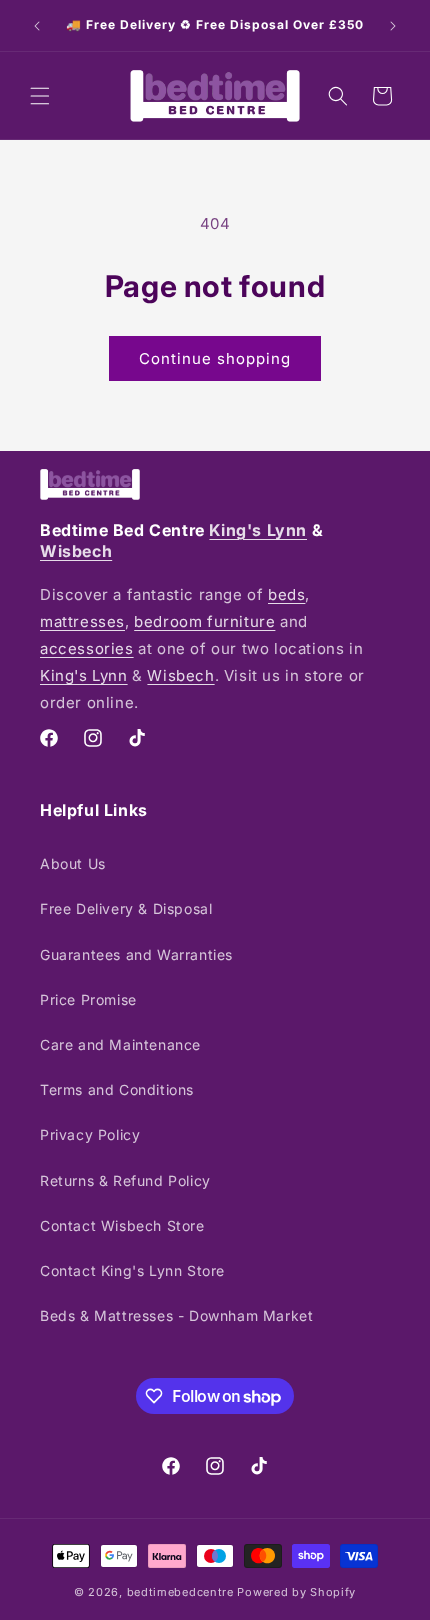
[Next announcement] (393, 26)
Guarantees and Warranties (136, 954)
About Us (73, 863)
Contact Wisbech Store (122, 1225)
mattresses (82, 621)
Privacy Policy (90, 1134)
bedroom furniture (204, 621)
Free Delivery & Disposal (126, 908)
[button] (40, 96)
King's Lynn (258, 530)
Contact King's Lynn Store (132, 1270)
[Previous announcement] (37, 26)
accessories (87, 648)
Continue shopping (215, 358)
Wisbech (76, 551)
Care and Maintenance (120, 1044)
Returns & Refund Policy (125, 1180)
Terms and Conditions (117, 1089)
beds (286, 594)
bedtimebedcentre (180, 1592)
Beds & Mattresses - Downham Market (176, 1315)
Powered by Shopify (296, 1592)
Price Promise (88, 999)
